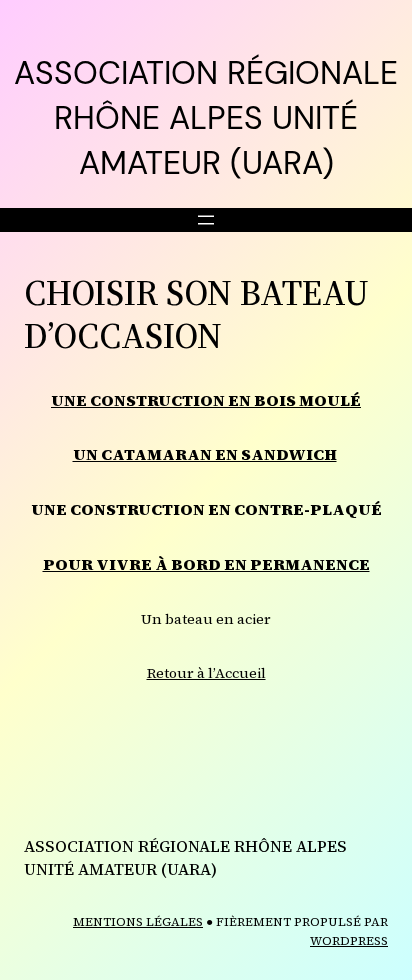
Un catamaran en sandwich (205, 454)
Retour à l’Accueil (206, 673)
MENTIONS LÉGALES (138, 922)
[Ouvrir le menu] (206, 220)
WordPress (349, 941)
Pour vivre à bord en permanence (206, 564)
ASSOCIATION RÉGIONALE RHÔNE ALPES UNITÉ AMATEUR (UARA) (206, 118)
